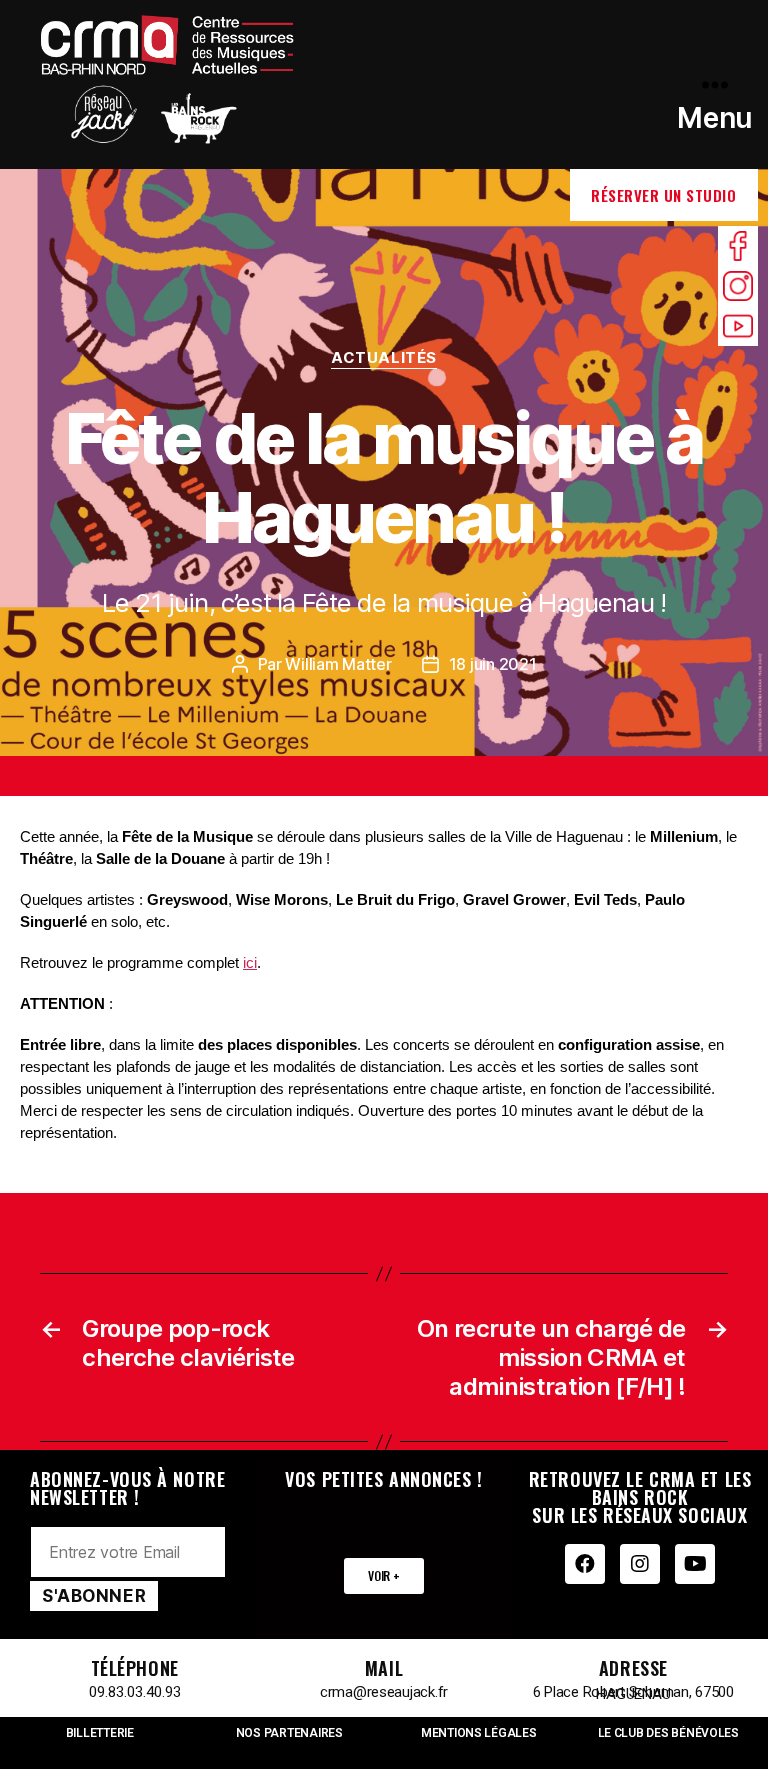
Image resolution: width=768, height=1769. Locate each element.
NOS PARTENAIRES (289, 1733)
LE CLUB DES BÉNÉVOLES (668, 1733)
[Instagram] (640, 1564)
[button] (383, 1576)
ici (250, 962)
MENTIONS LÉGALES (479, 1733)
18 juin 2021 (493, 664)
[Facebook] (585, 1564)
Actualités (384, 358)
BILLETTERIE (100, 1733)
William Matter (338, 664)
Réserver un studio (663, 195)
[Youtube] (695, 1564)
